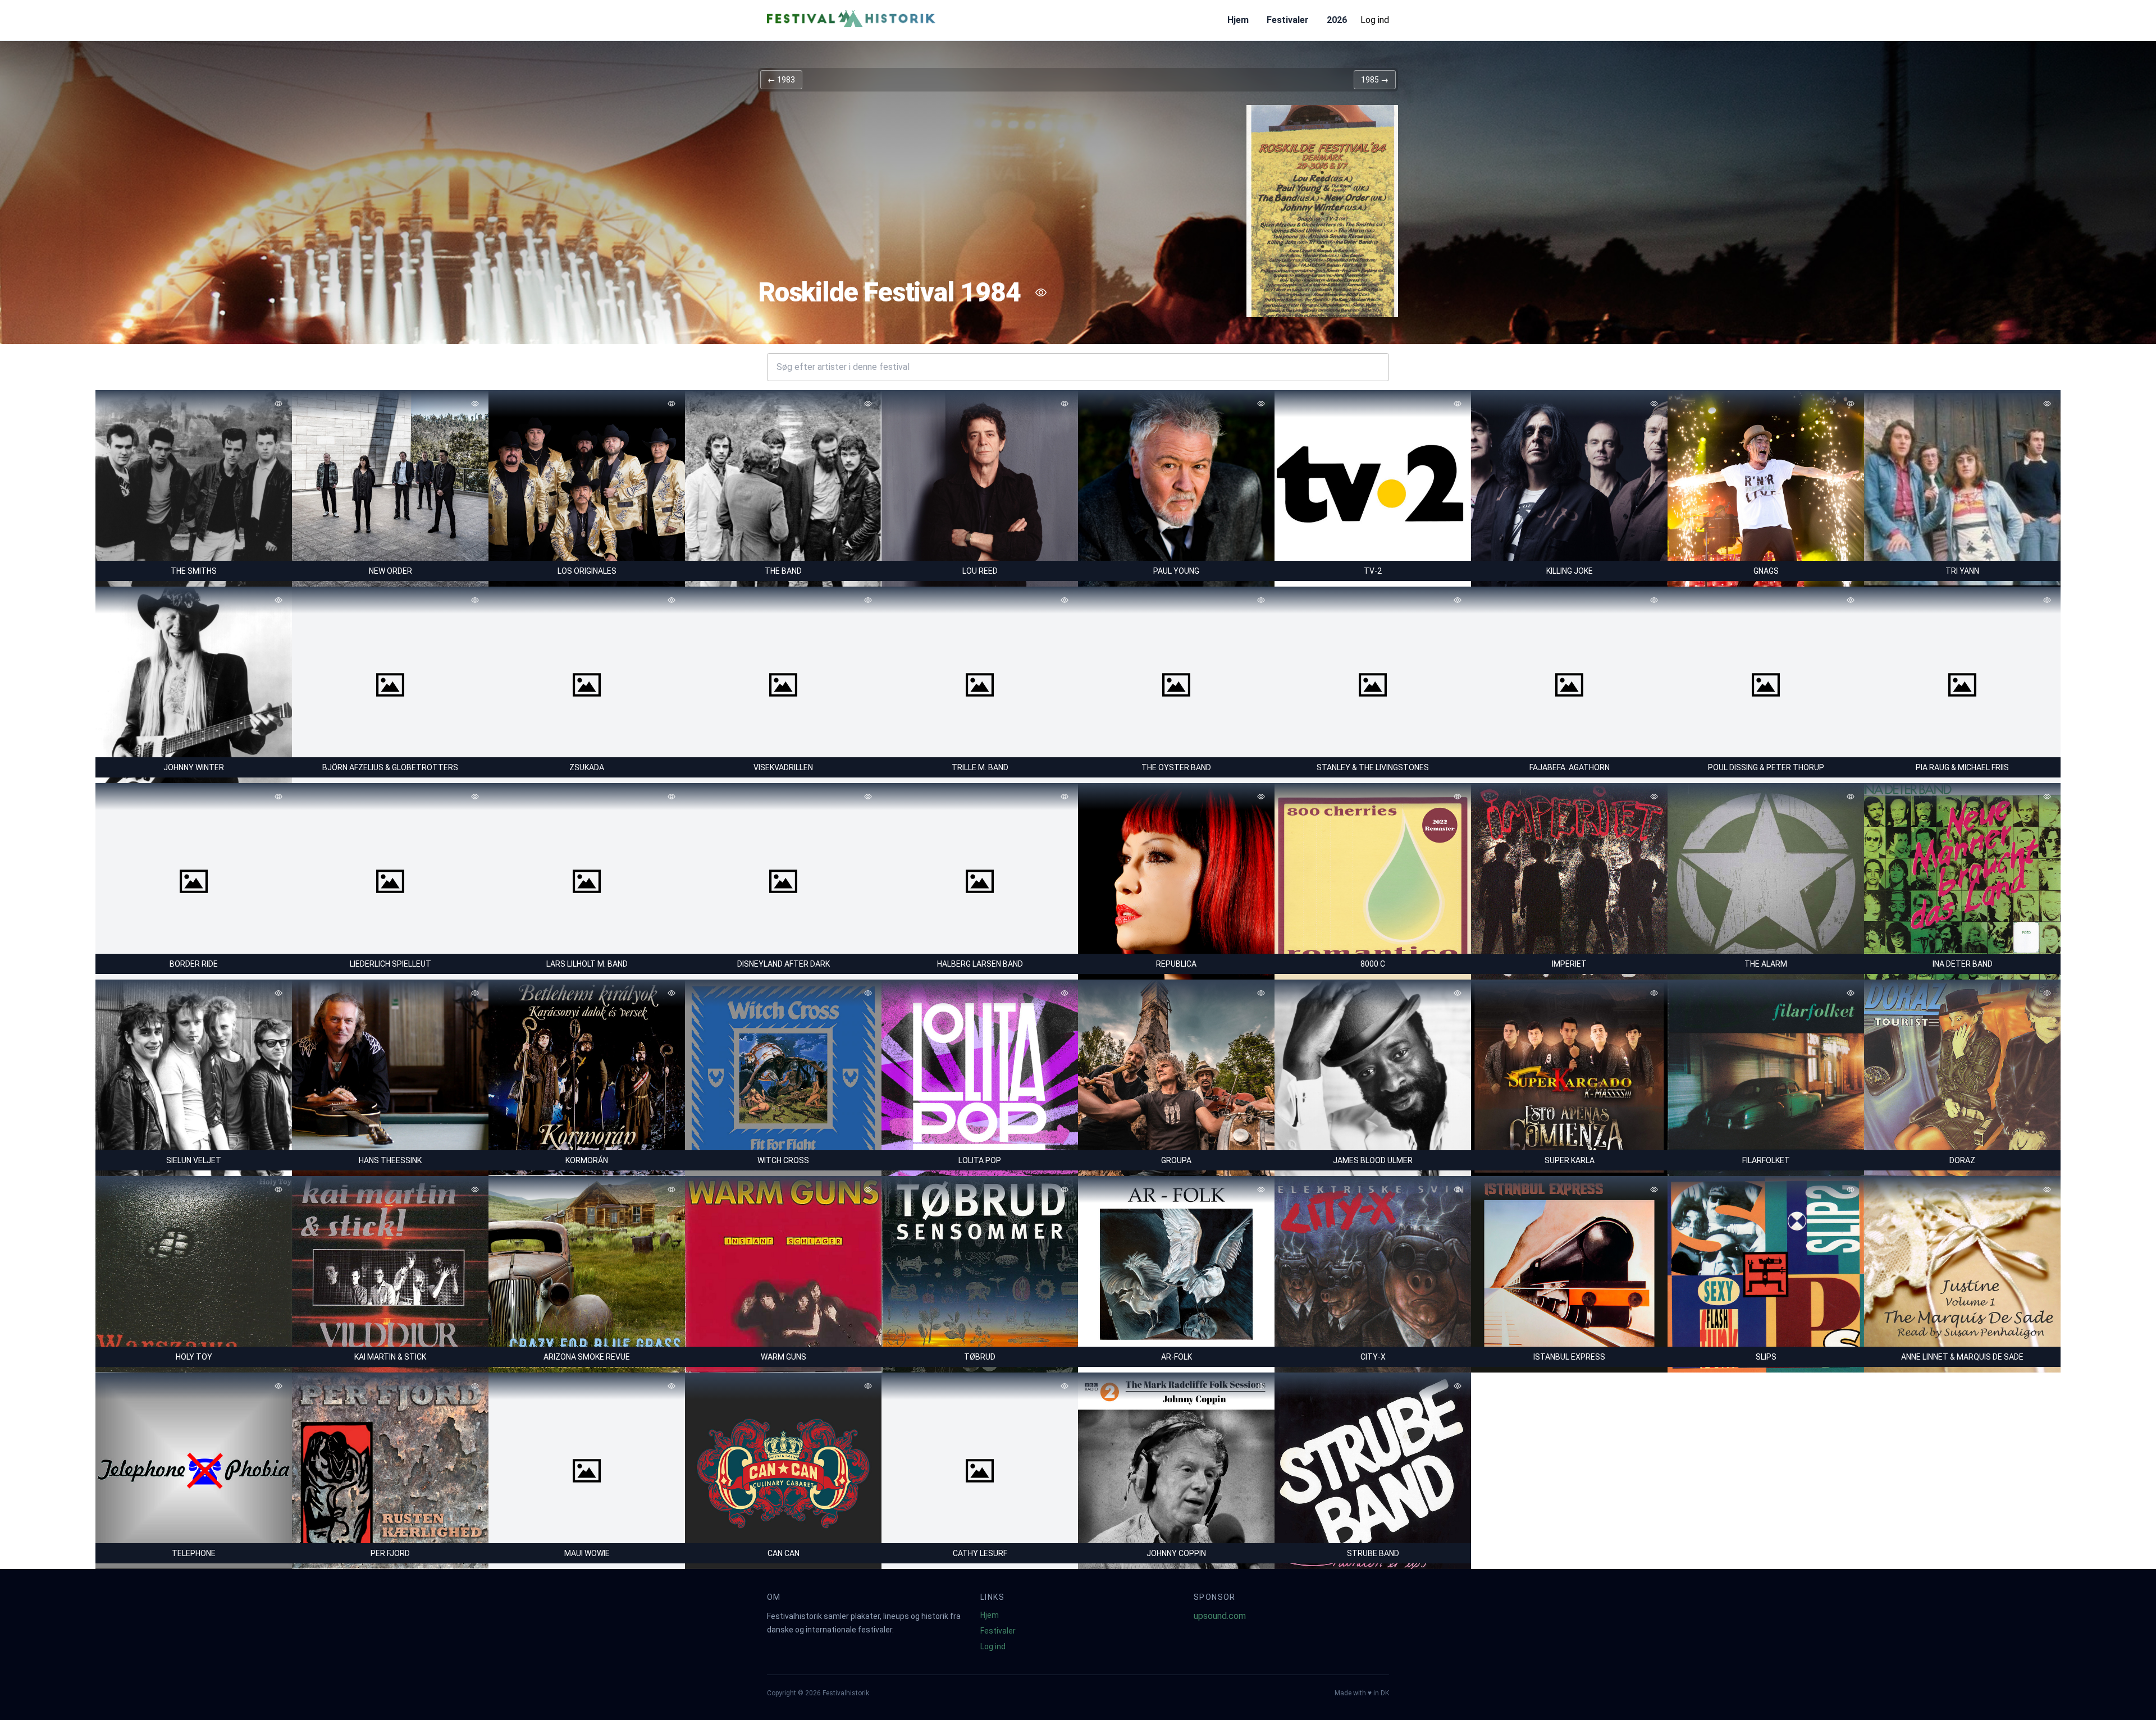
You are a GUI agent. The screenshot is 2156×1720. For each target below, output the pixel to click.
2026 (1337, 20)
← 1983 (781, 80)
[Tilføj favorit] (1041, 292)
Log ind (1375, 20)
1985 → (1375, 80)
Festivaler (1288, 20)
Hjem (1238, 20)
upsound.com (1220, 1616)
